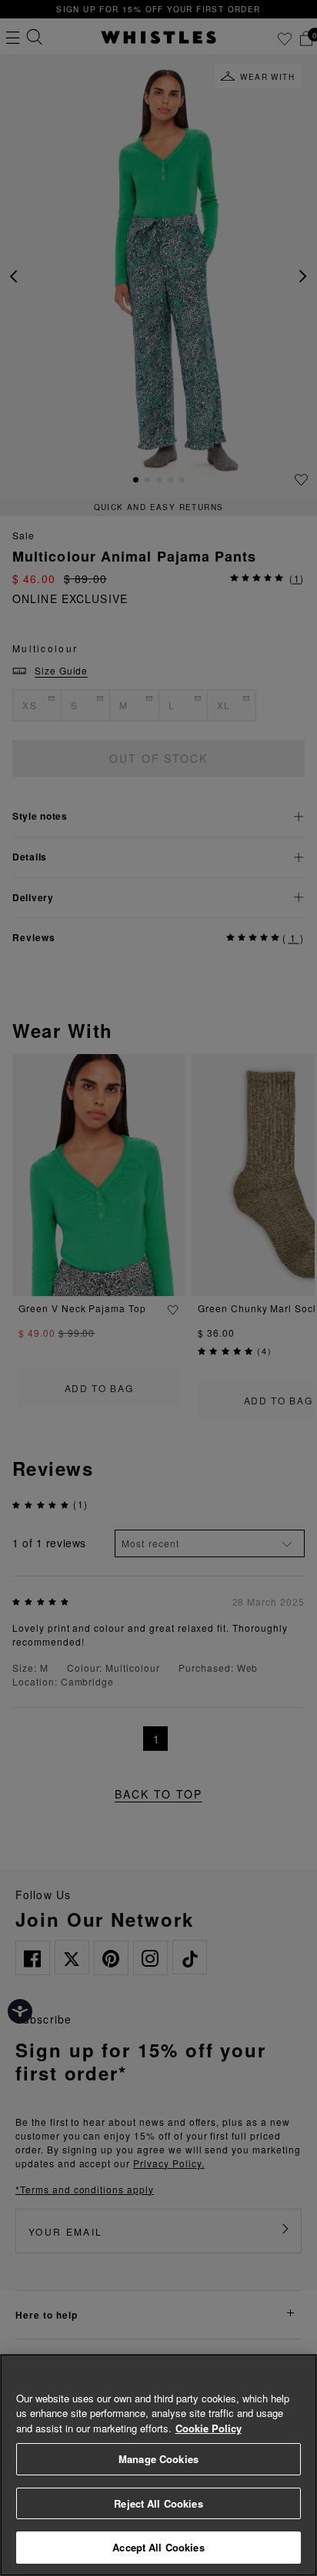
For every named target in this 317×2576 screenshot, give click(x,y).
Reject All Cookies (158, 2503)
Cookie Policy (209, 2428)
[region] (158, 2465)
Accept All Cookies (158, 2547)
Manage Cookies (158, 2459)
